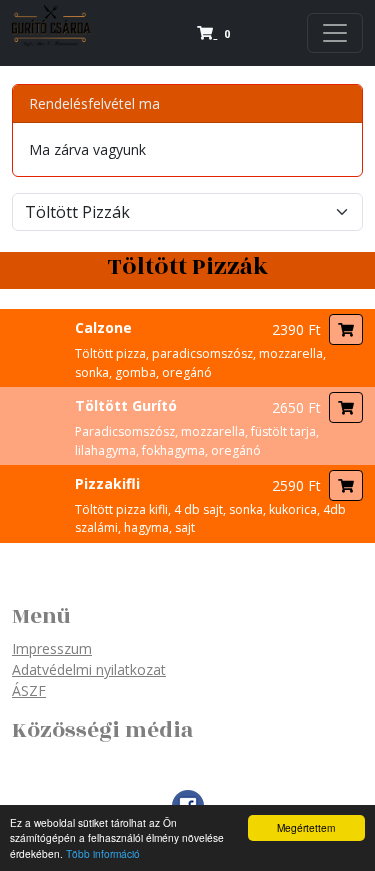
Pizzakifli (107, 483)
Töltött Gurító (126, 405)
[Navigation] (335, 33)
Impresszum (52, 648)
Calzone (103, 327)
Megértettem (306, 827)
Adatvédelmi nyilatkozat (89, 669)
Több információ (103, 853)
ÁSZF (29, 690)
